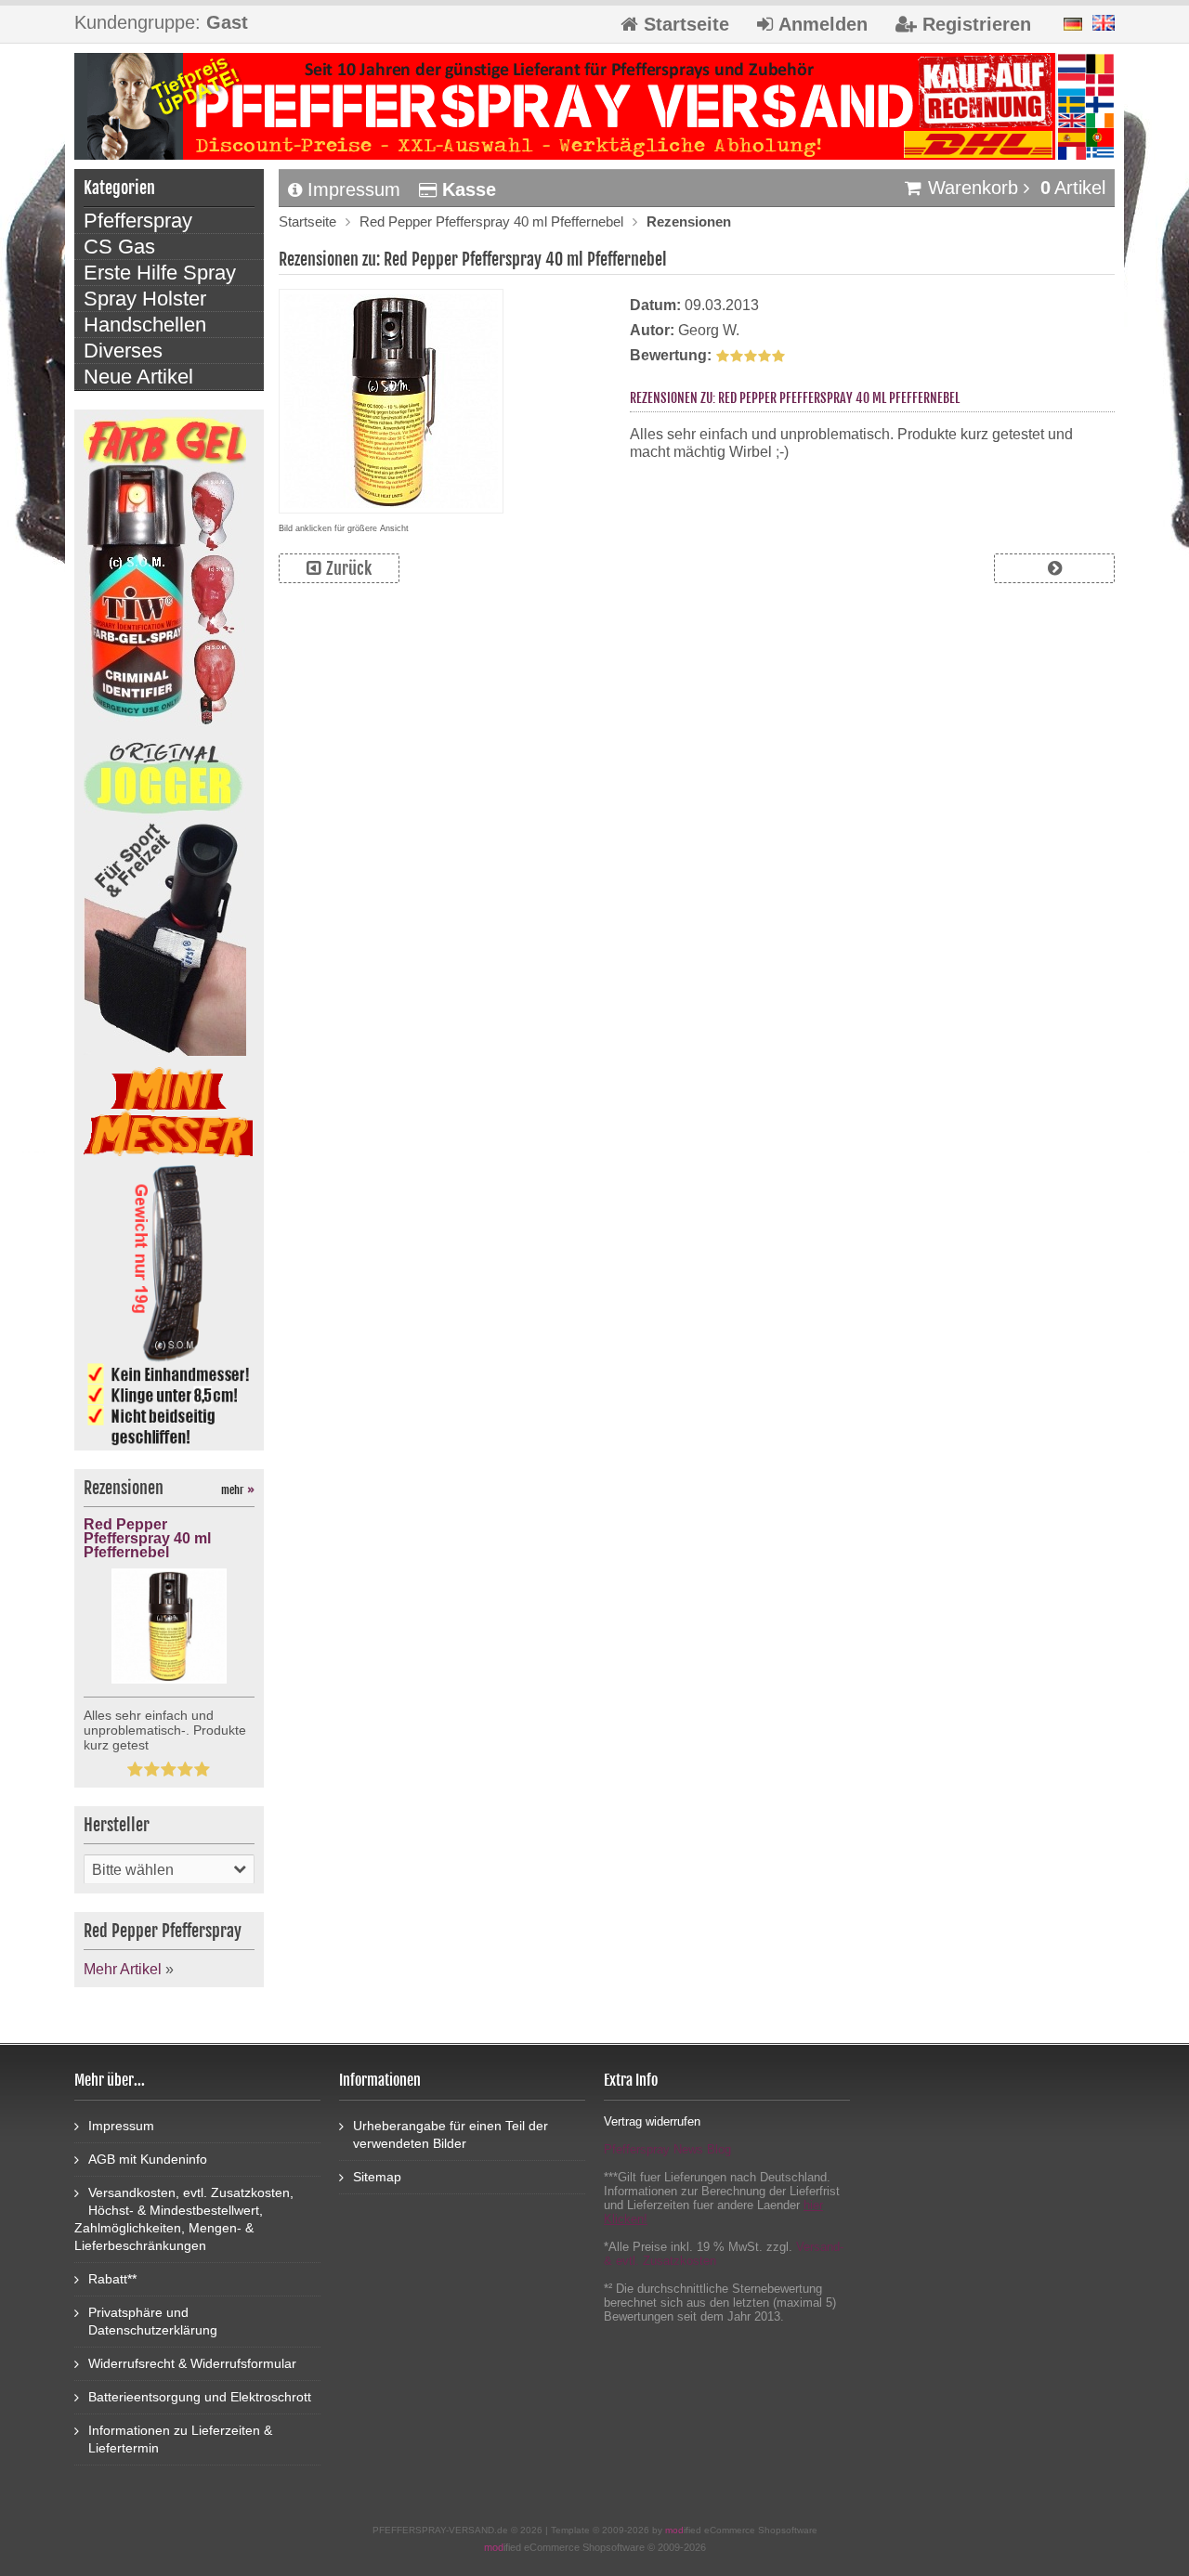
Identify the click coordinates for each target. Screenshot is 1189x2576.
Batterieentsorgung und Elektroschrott (200, 2397)
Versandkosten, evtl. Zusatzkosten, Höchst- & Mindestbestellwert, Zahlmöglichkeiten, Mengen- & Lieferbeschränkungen (184, 2219)
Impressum (354, 189)
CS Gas (119, 247)
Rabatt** (112, 2279)
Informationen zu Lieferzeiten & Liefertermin (180, 2439)
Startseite (307, 221)
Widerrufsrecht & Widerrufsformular (192, 2363)
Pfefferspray (138, 221)
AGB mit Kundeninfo (148, 2159)
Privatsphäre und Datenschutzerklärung (153, 2321)
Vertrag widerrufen (652, 2121)
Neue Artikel (138, 377)
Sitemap (377, 2177)
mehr (238, 1490)
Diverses (123, 351)
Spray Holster (145, 299)
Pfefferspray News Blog (667, 2149)
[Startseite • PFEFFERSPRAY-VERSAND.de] (594, 106)
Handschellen (145, 325)
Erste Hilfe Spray (160, 273)
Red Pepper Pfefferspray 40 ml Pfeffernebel (491, 221)
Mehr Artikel (123, 1969)
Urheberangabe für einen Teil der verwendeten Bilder (451, 2134)
